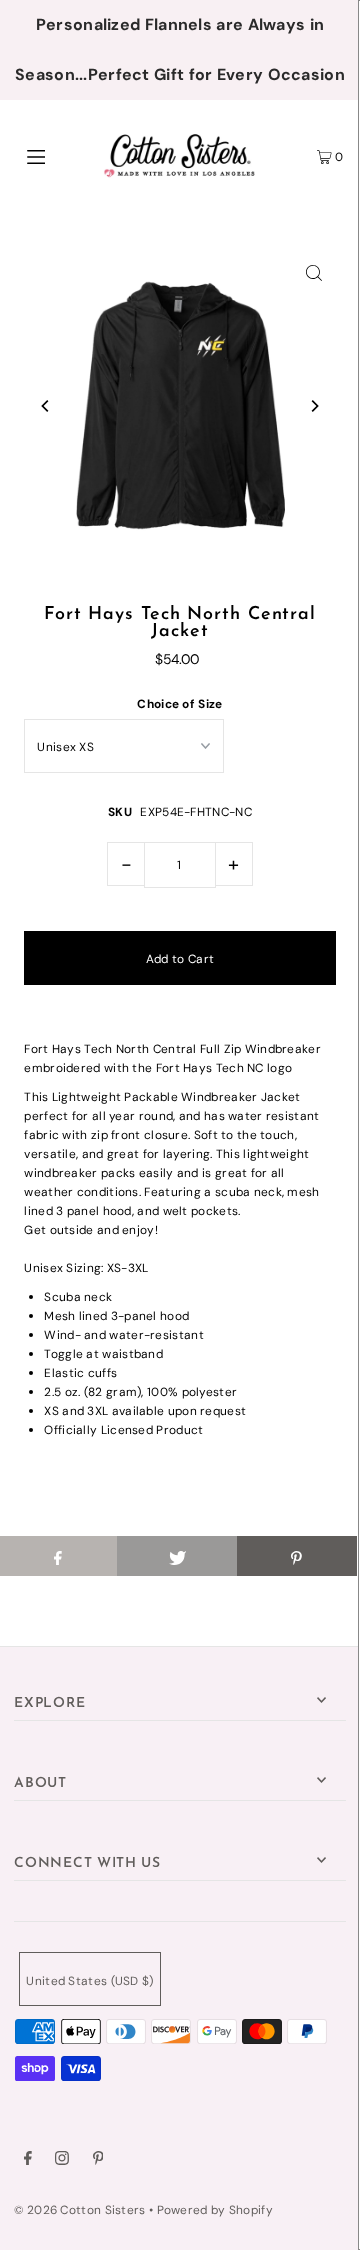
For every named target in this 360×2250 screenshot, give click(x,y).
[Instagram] (62, 2161)
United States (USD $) (89, 1981)
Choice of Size (179, 704)
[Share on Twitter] (177, 1556)
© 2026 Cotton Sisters (79, 2210)
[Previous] (46, 406)
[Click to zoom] (314, 272)
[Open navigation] (57, 155)
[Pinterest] (98, 2161)
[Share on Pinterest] (297, 1556)
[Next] (314, 406)
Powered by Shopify (215, 2210)
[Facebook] (28, 2161)
